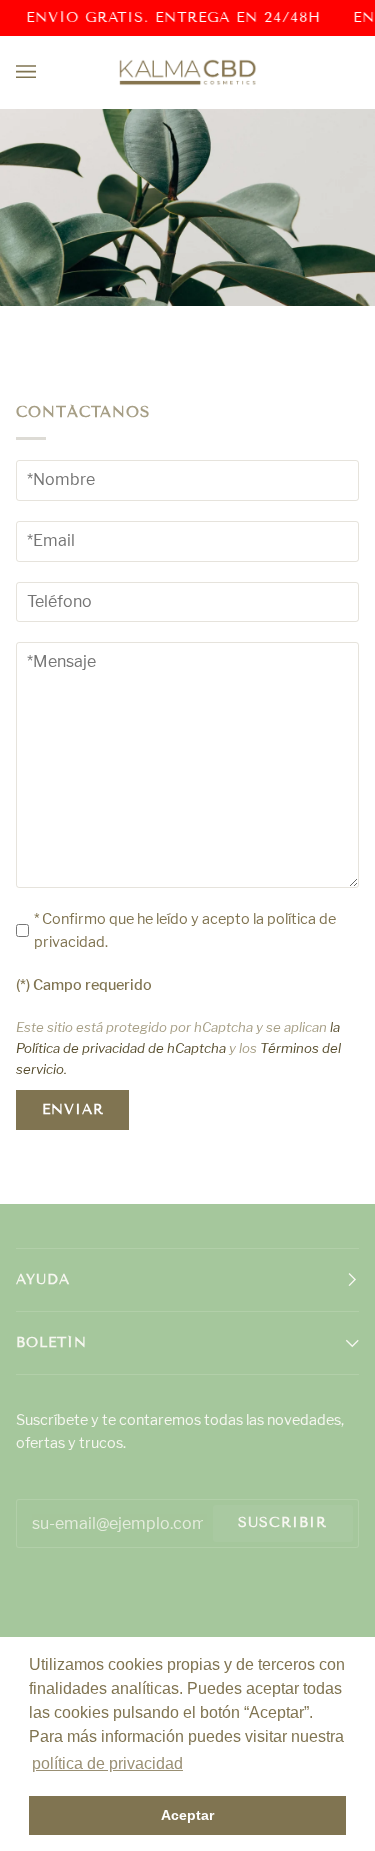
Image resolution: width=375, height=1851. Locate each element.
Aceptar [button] (187, 1815)
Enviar (73, 1109)
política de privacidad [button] (107, 1763)
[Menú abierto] (46, 72)
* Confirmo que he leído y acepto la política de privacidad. (185, 930)
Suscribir (282, 1522)
